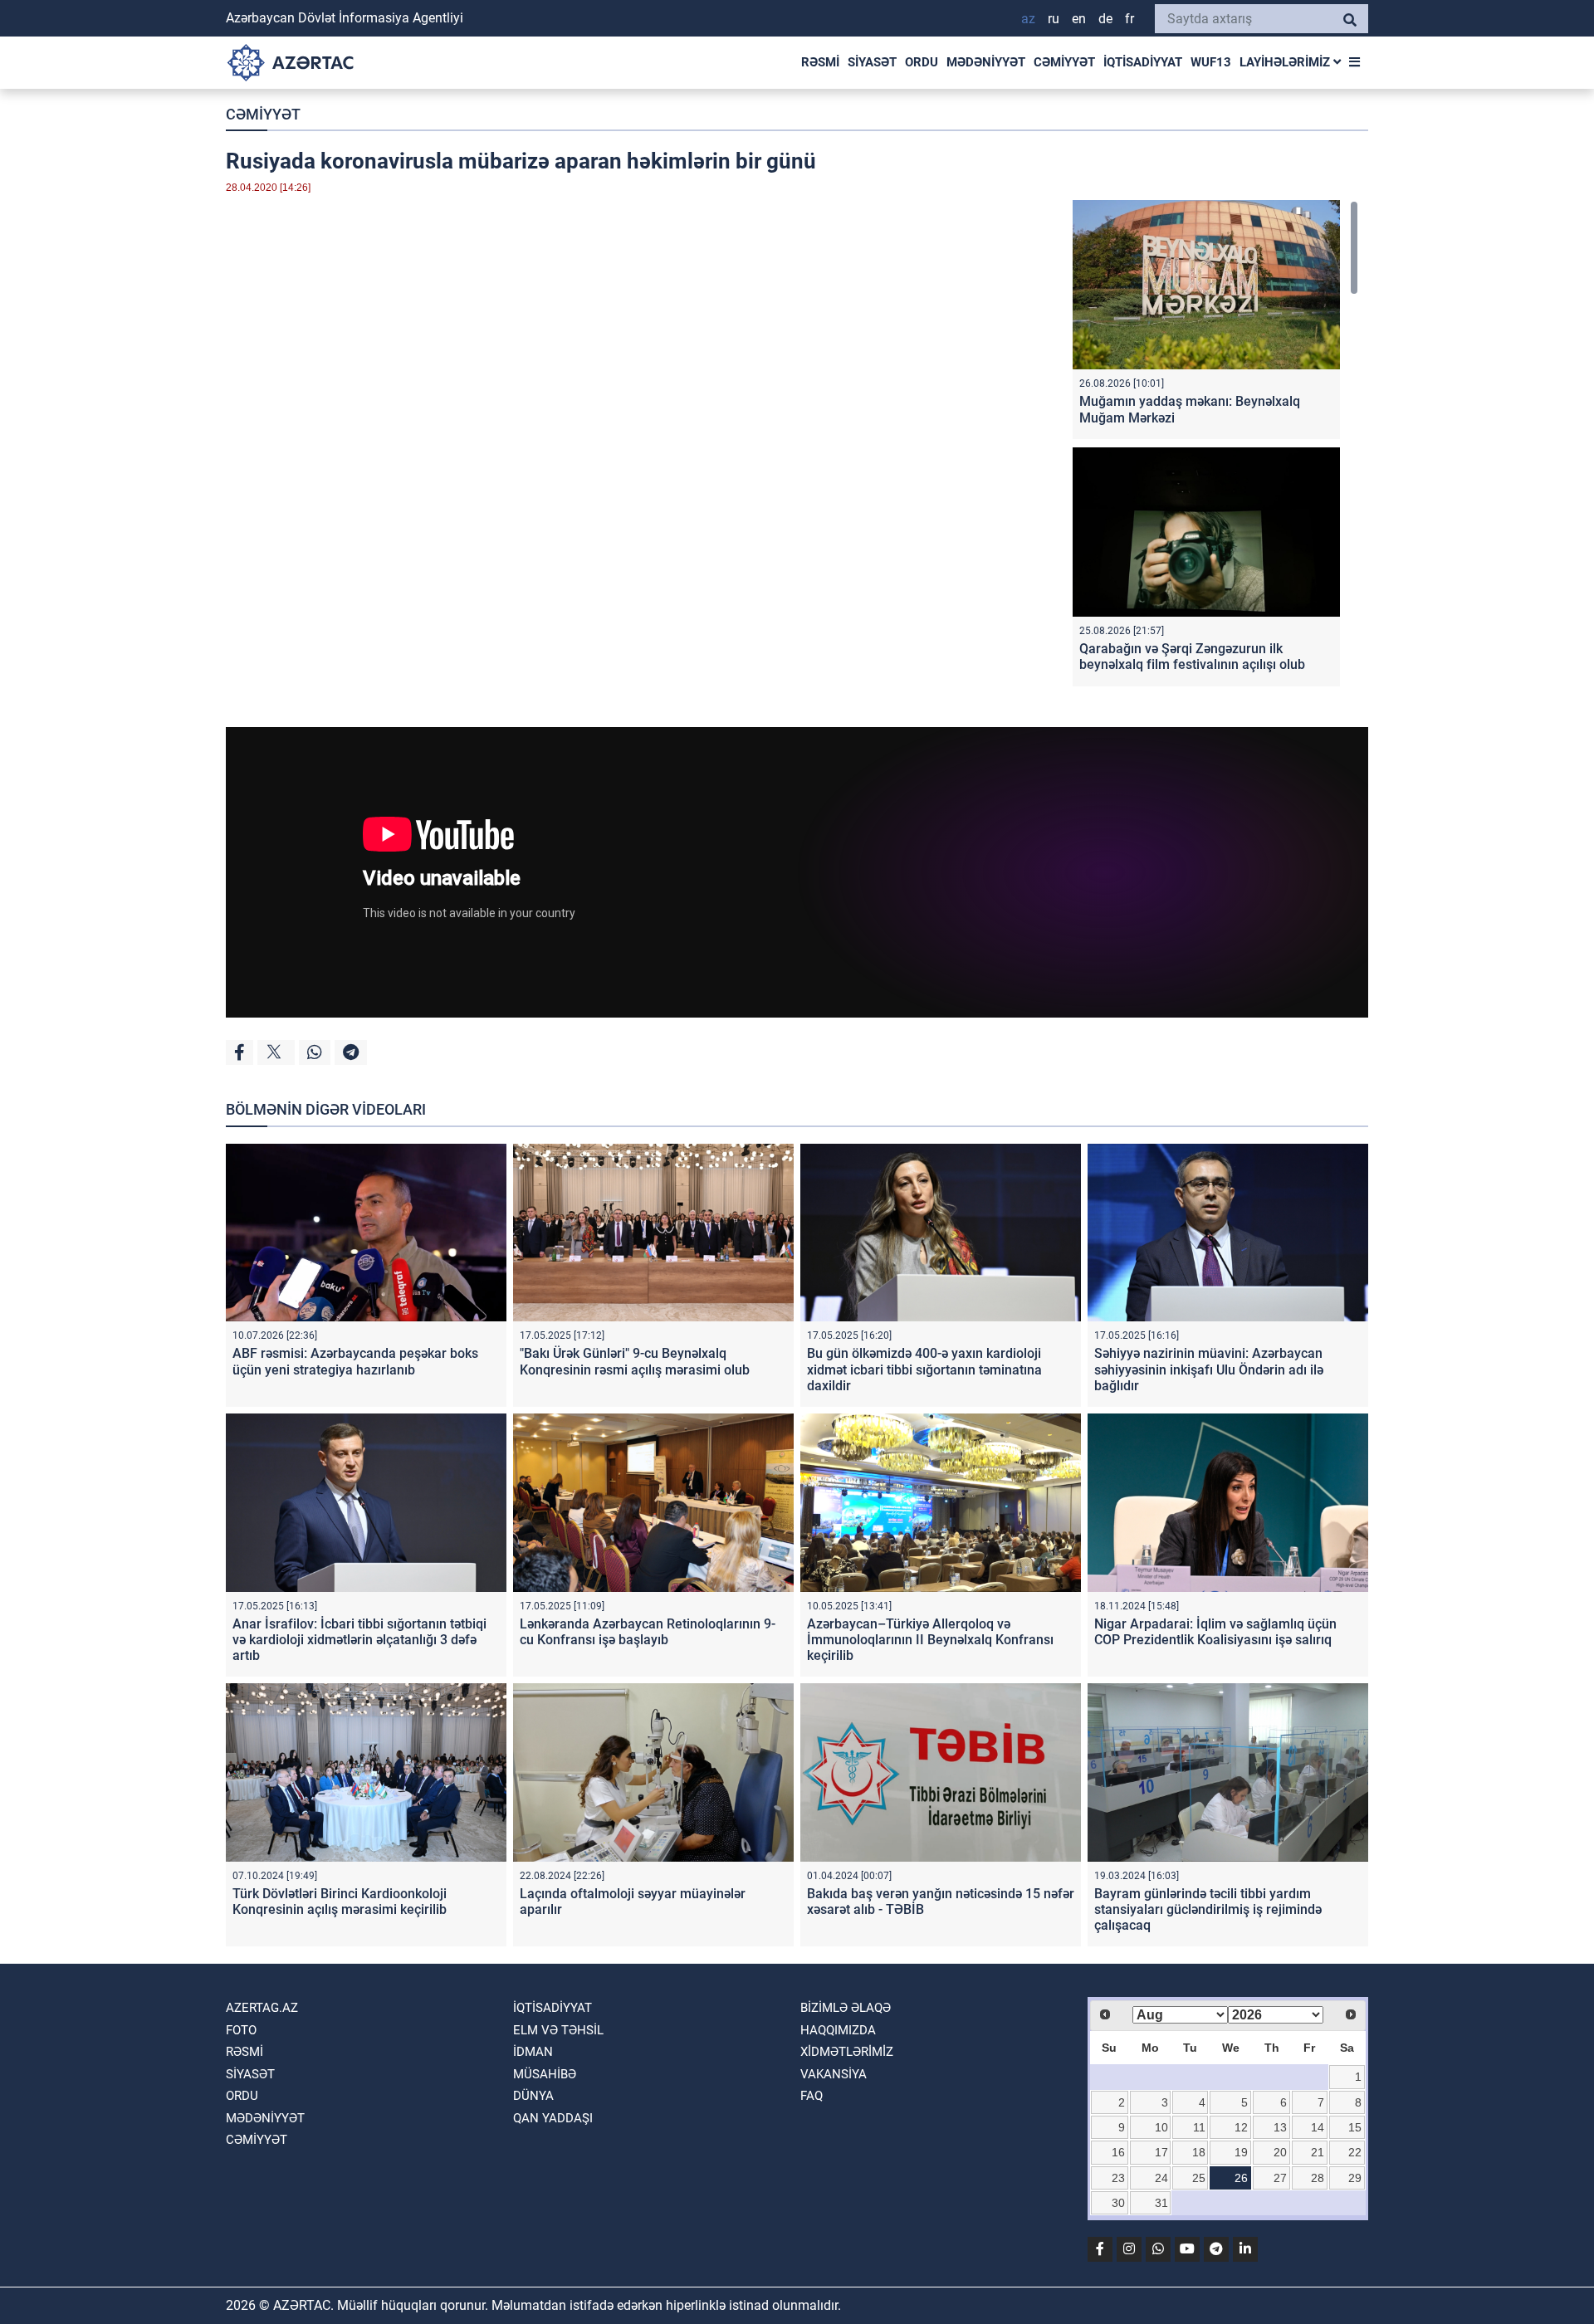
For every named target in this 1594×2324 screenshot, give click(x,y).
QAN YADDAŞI (553, 2118)
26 (1241, 2178)
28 (1318, 2178)
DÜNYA (533, 2096)
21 (1318, 2152)
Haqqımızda (838, 2030)
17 (1161, 2152)
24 (1161, 2178)
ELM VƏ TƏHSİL (558, 2030)
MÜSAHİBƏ (545, 2074)
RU (1054, 19)
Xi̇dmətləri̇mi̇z (847, 2052)
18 (1199, 2152)
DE (1105, 19)
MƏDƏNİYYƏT (986, 62)
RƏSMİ (820, 62)
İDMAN (533, 2052)
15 (1355, 2127)
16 (1118, 2152)
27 (1280, 2178)
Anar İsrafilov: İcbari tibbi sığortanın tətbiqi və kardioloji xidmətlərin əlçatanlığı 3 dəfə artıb (359, 1640)
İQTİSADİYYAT (1143, 62)
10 (1161, 2127)
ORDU (922, 62)
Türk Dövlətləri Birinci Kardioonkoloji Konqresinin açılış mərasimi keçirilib (340, 1902)
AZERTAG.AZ (262, 2008)
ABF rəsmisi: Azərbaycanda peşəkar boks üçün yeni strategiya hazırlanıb (355, 1361)
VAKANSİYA (834, 2074)
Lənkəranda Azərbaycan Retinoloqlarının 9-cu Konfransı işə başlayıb (648, 1632)
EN (1079, 19)
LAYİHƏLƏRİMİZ (1286, 62)
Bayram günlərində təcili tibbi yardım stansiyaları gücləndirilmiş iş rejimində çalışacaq (1208, 1909)
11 (1199, 2127)
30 (1118, 2203)
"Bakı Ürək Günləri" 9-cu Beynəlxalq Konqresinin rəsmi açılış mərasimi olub (635, 1361)
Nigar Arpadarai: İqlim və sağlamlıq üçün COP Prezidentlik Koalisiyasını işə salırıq (1215, 1632)
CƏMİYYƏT (1064, 62)
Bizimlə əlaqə (846, 2008)
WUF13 (1211, 62)
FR (1129, 19)
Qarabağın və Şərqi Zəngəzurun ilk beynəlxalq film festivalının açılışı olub (1192, 657)
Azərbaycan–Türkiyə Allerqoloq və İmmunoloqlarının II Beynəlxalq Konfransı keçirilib (930, 1640)
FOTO (241, 2030)
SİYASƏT (872, 62)
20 (1280, 2152)
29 (1355, 2178)
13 (1280, 2127)
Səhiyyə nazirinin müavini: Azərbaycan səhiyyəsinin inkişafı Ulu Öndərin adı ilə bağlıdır (1209, 1369)
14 (1318, 2127)
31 (1161, 2203)
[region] (1215, 447)
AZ (1028, 19)
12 (1241, 2127)
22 (1355, 2152)
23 (1118, 2178)
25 (1199, 2178)
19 (1241, 2152)
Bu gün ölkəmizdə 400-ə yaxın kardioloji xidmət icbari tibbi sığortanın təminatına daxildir (924, 1369)
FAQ (812, 2096)
